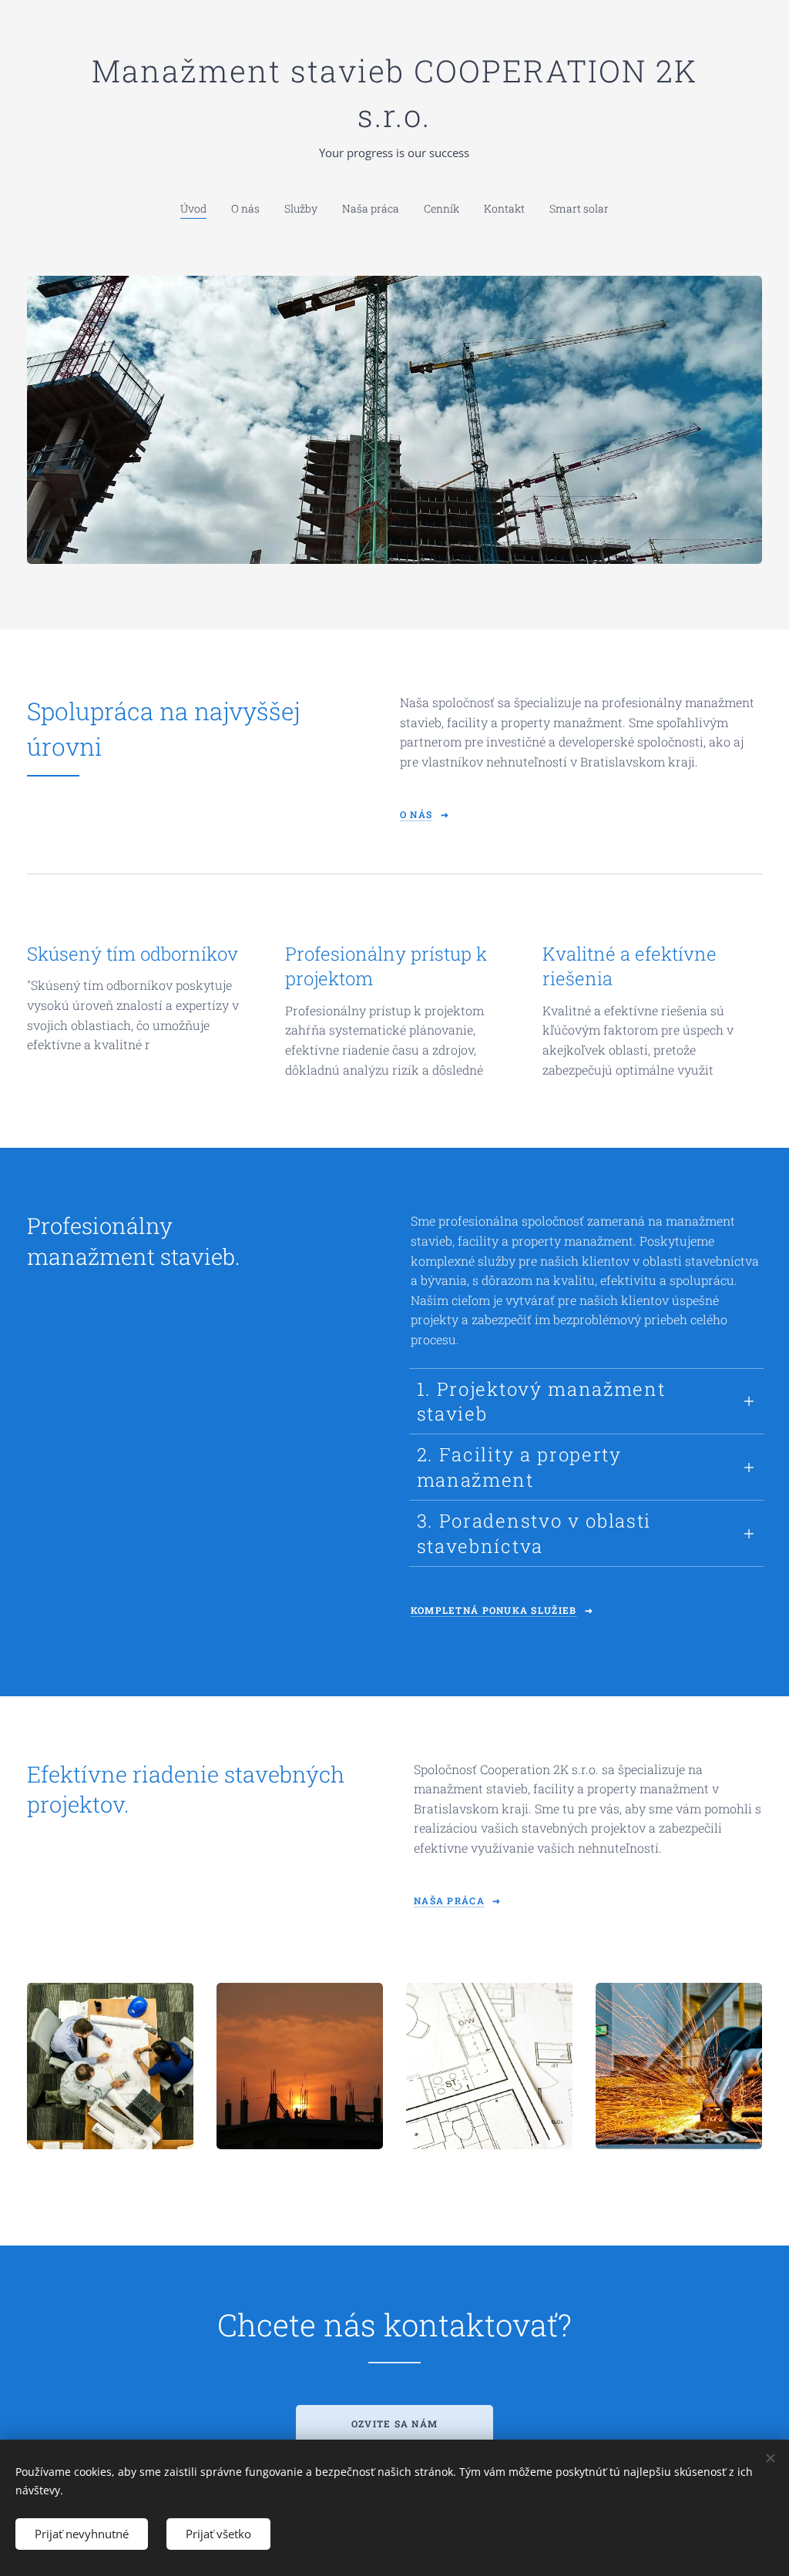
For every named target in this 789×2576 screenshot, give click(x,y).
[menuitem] (200, 209)
